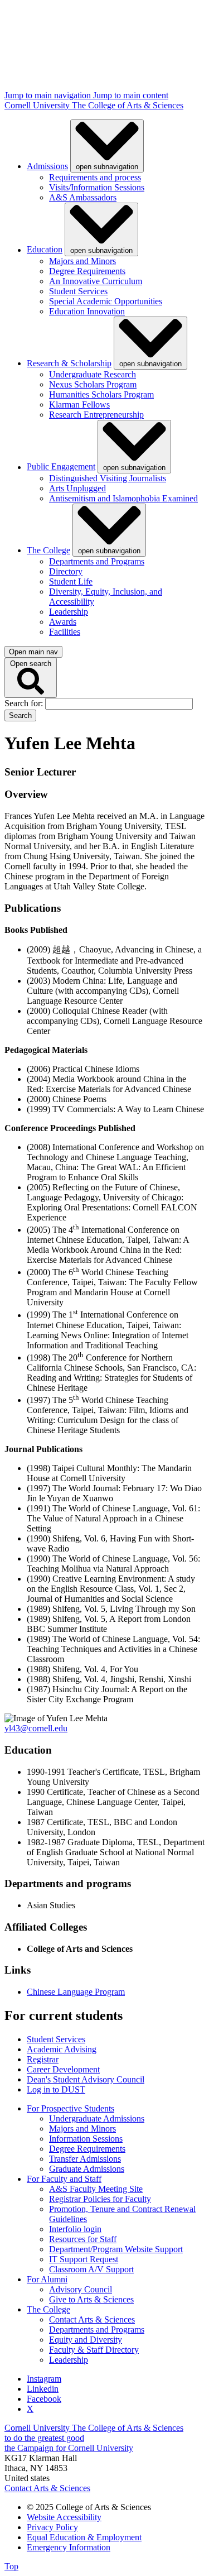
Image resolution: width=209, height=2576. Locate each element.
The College (48, 550)
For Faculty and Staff (64, 2179)
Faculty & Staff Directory (94, 2350)
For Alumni (47, 2279)
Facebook (44, 2399)
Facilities (65, 632)
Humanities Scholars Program (101, 394)
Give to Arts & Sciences (91, 2299)
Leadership (69, 612)
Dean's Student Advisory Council (86, 2079)
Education (45, 250)
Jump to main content (131, 95)
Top (11, 2566)
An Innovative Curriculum (96, 281)
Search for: (25, 703)
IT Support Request (84, 2259)
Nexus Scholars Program (93, 384)
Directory (66, 571)
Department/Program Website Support (116, 2249)
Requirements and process (95, 177)
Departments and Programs (97, 561)
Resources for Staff (83, 2239)
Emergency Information (69, 2547)
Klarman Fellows (79, 404)
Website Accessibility (64, 2517)
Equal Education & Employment (84, 2537)
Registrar (43, 2059)
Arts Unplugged (77, 488)
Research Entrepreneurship (96, 415)
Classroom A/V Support (91, 2269)
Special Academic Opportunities (106, 301)
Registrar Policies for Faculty (100, 2199)
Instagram (44, 2379)
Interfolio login (75, 2229)
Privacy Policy (52, 2527)
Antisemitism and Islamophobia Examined (123, 498)
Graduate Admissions (87, 2169)
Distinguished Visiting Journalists (108, 478)
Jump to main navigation (49, 95)
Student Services (78, 291)
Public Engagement (61, 467)
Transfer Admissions (85, 2159)
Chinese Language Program (76, 1992)
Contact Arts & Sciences (92, 2319)
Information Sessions (86, 2139)
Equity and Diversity (86, 2340)
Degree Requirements (87, 271)
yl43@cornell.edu (36, 1728)
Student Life (71, 581)
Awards (63, 622)
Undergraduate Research (93, 374)
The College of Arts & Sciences (128, 105)
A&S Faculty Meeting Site (96, 2189)
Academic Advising (62, 2049)
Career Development (63, 2069)
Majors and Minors (82, 261)
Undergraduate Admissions (97, 2118)
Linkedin (43, 2389)
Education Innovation (87, 311)
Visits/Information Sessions (97, 187)
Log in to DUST (56, 2089)
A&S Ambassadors (83, 197)
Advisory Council (81, 2289)
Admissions (47, 166)
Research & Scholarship (69, 363)
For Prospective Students (71, 2108)
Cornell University (38, 105)
